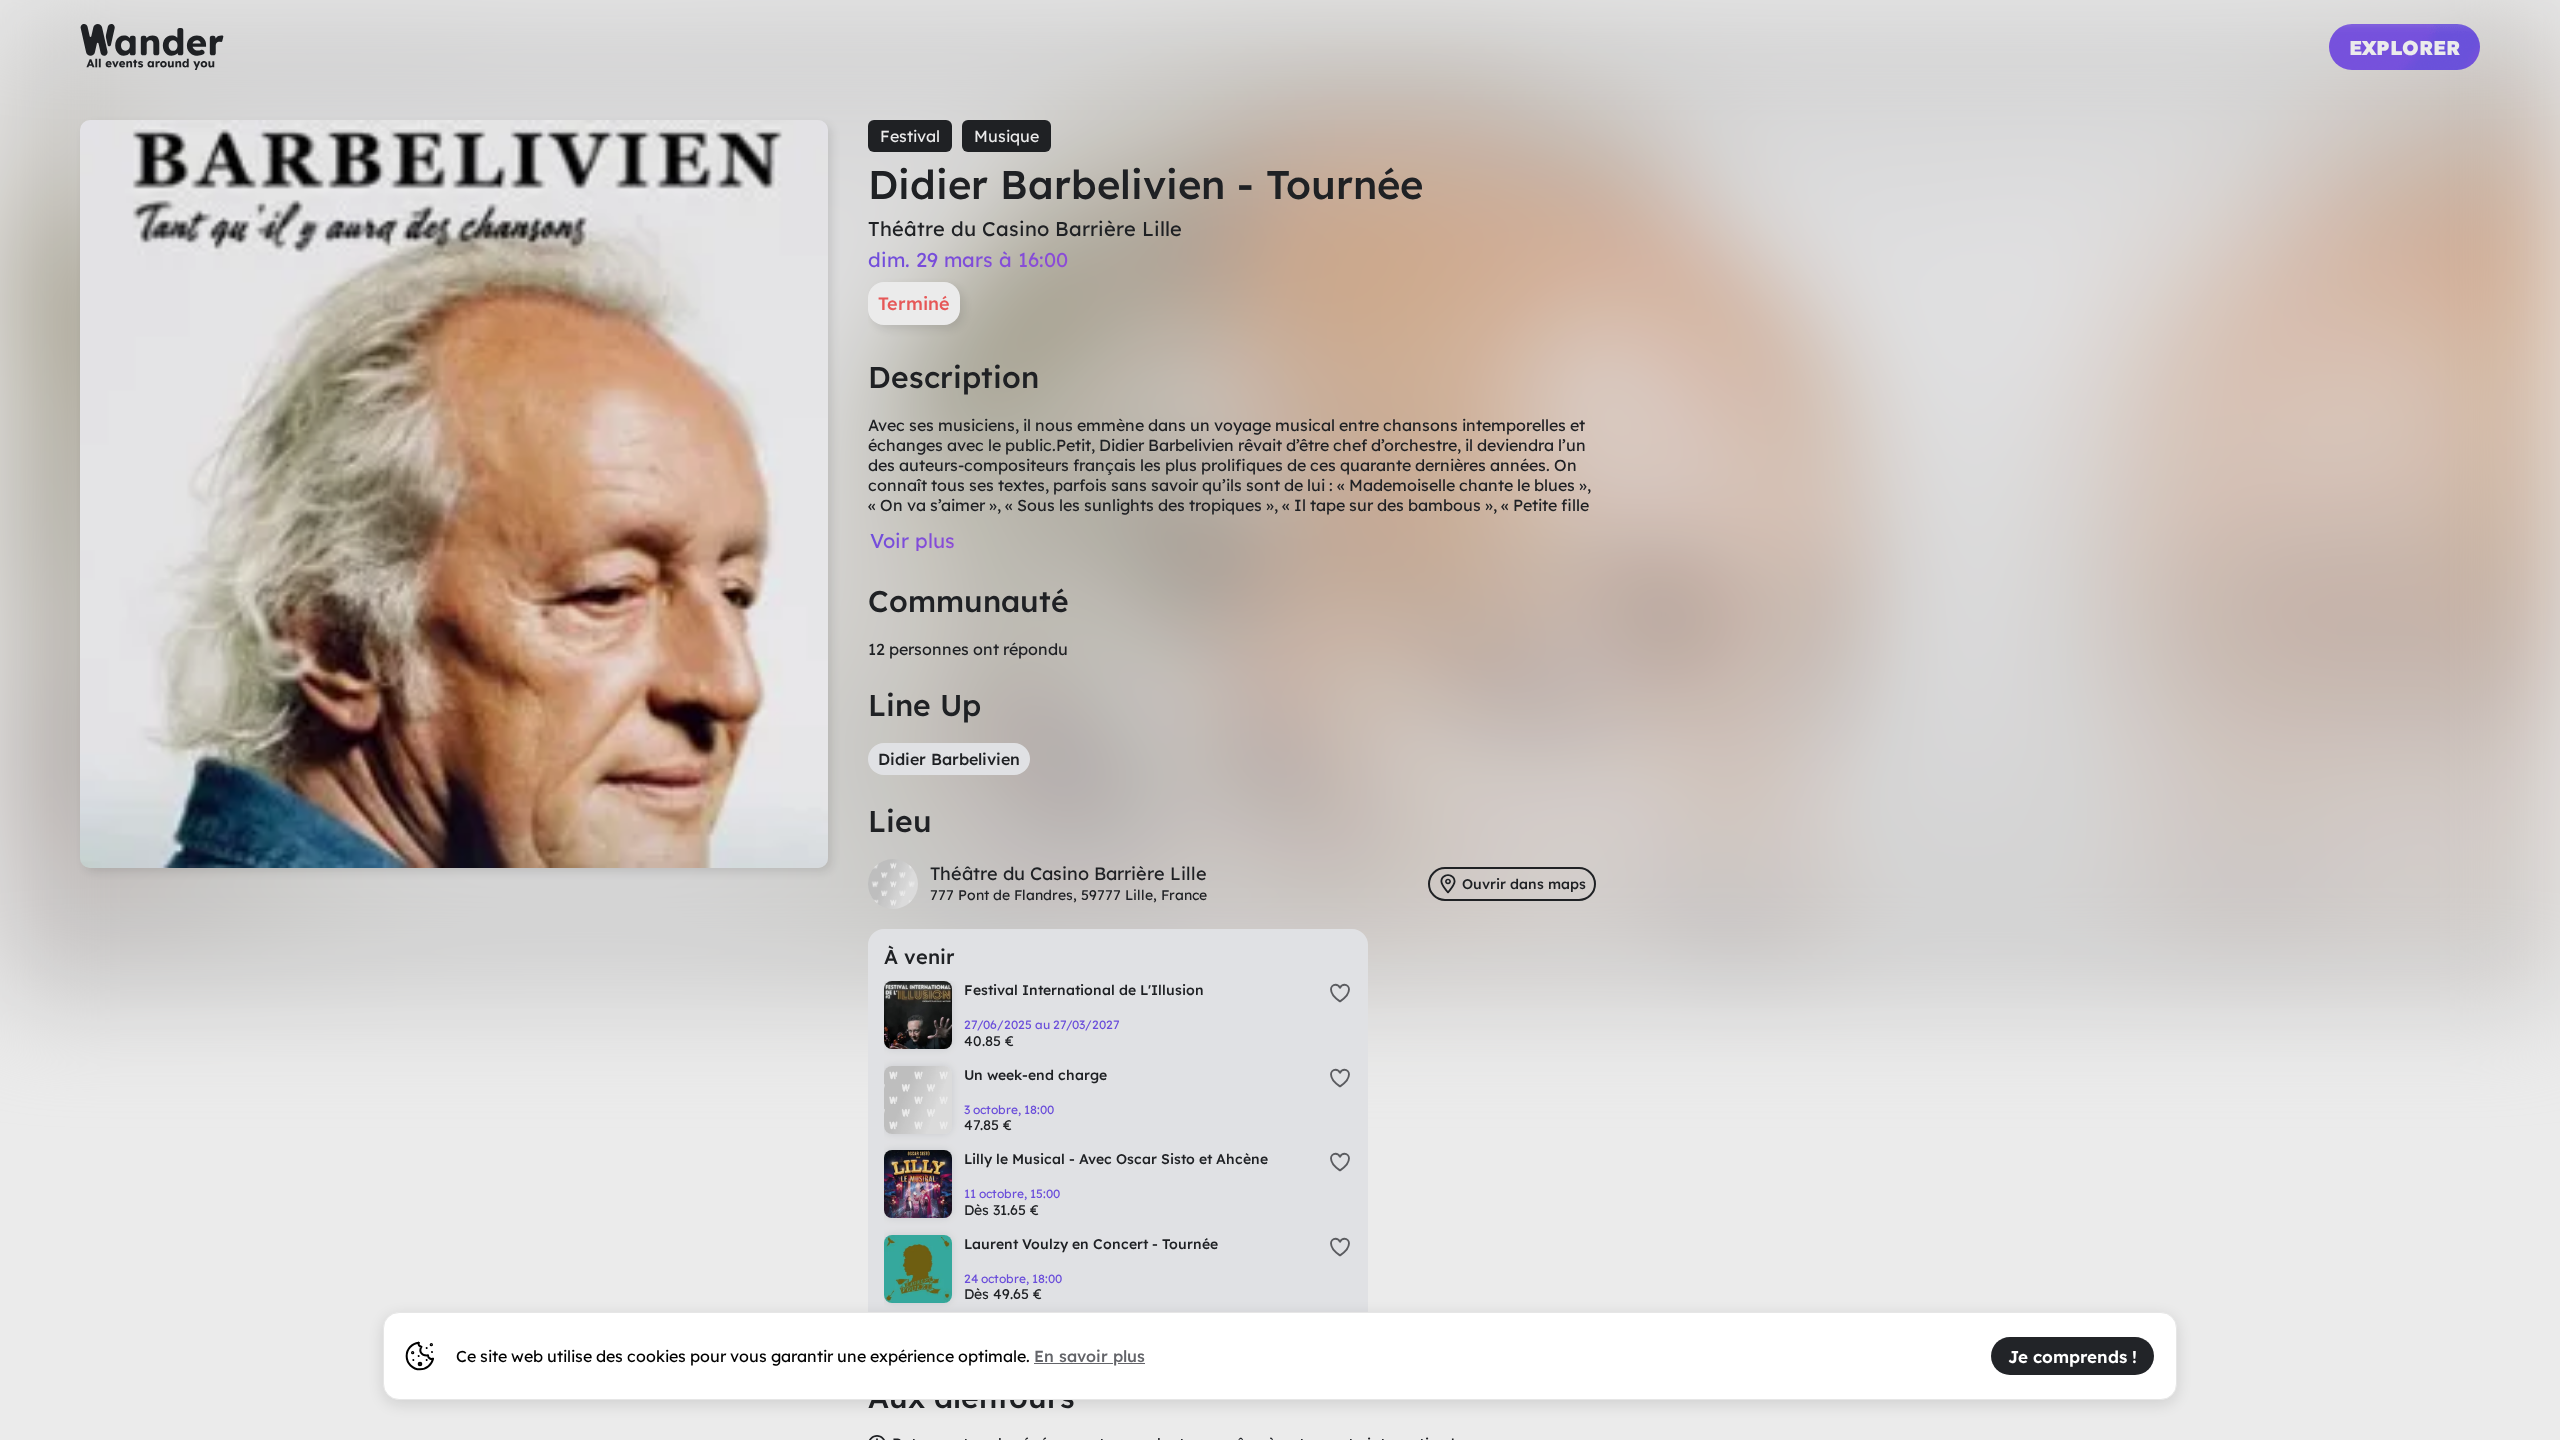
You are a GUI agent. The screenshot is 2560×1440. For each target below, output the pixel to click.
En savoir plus (1089, 1356)
